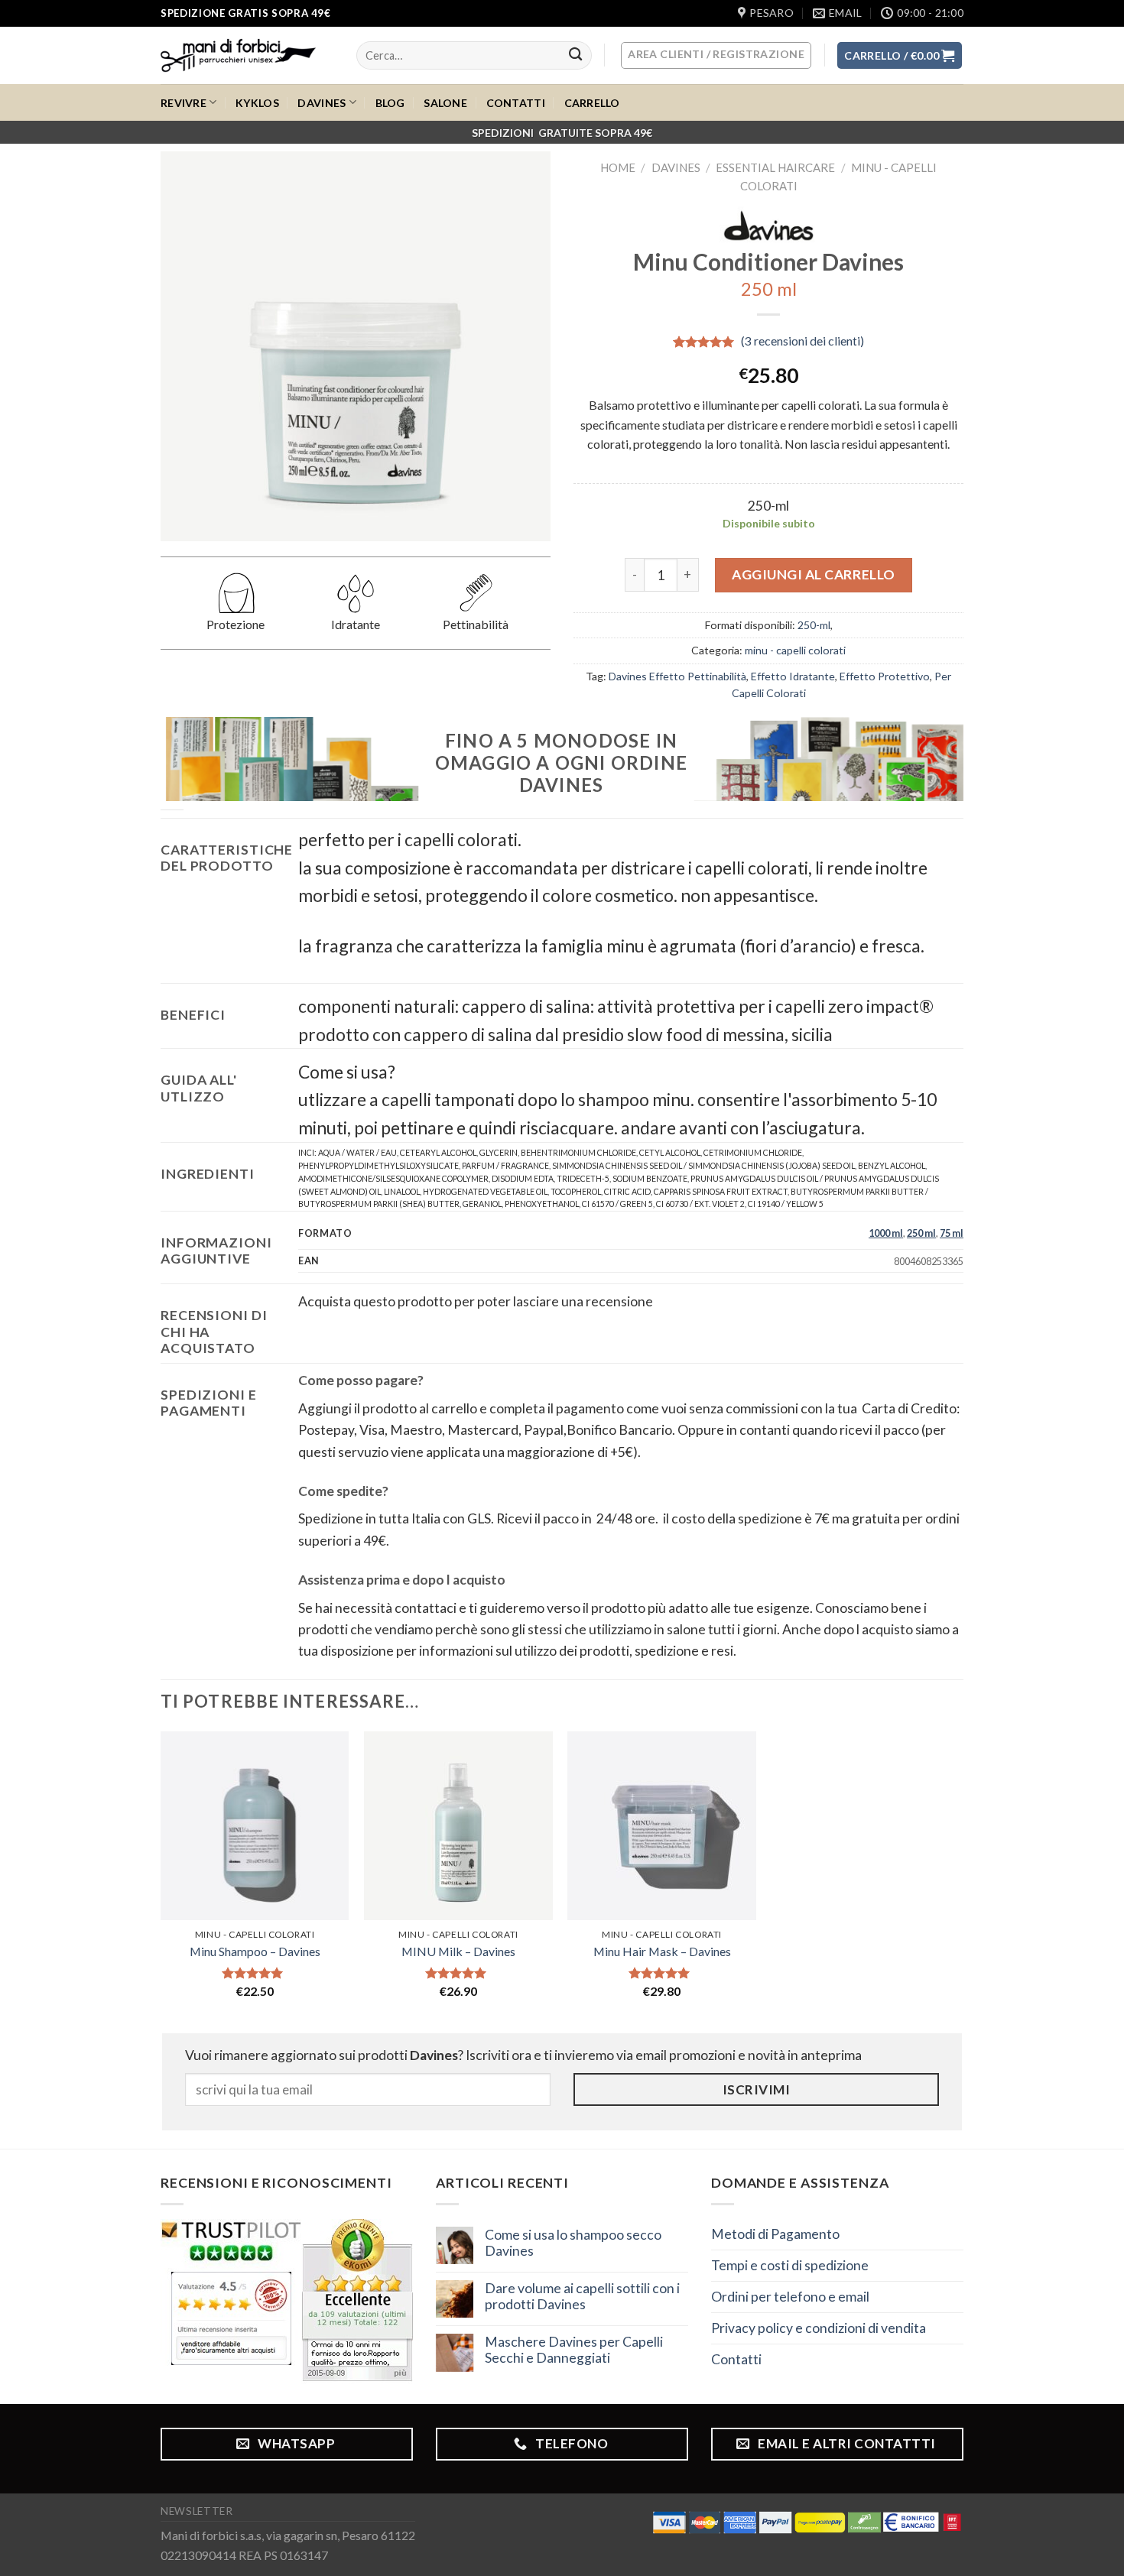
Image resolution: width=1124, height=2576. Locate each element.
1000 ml (886, 1233)
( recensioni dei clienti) (802, 341)
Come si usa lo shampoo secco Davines (573, 2243)
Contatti (516, 103)
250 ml (921, 1233)
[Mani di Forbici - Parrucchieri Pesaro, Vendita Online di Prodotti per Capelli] (247, 55)
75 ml (952, 1233)
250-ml (814, 625)
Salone (445, 103)
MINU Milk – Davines (458, 1951)
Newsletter (197, 2511)
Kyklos (257, 103)
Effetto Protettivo (885, 676)
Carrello (592, 103)
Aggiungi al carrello (814, 574)
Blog (390, 103)
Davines (322, 103)
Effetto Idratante (793, 676)
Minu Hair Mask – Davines (662, 1951)
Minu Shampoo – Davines (255, 1951)
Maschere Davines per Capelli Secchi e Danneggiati (574, 2350)
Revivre (184, 103)
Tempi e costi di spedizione (790, 2265)
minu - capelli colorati (795, 650)
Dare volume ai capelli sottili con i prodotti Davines (582, 2296)
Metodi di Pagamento (775, 2234)
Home (618, 167)
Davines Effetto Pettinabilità (677, 676)
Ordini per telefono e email (790, 2297)
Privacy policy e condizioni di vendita (819, 2328)
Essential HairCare (775, 167)
